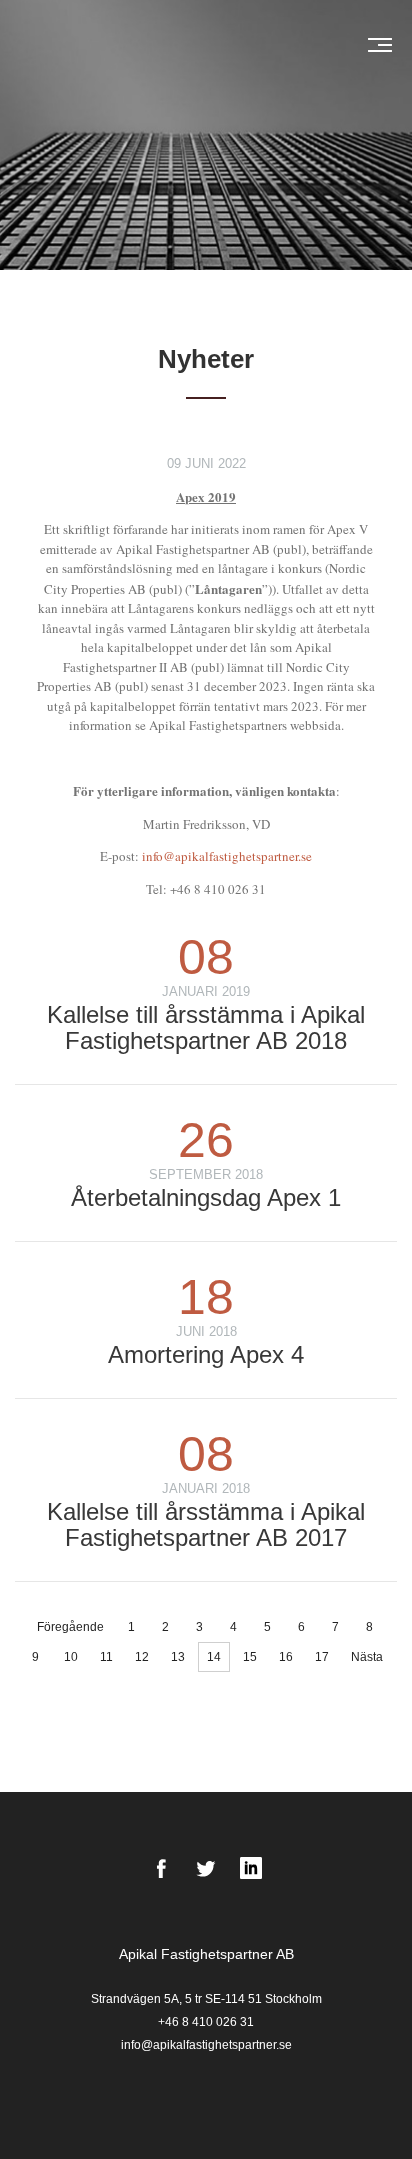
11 (106, 1657)
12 (142, 1657)
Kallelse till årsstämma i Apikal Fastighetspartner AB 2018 (206, 1027)
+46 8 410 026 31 (206, 2022)
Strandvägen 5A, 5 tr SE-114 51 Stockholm (206, 1999)
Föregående (70, 1627)
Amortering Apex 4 (206, 1354)
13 (178, 1657)
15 (250, 1657)
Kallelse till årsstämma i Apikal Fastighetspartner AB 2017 (206, 1524)
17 (322, 1657)
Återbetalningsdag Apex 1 (206, 1197)
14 (214, 1657)
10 (71, 1657)
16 (286, 1657)
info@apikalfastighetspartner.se (227, 856)
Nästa (367, 1657)
